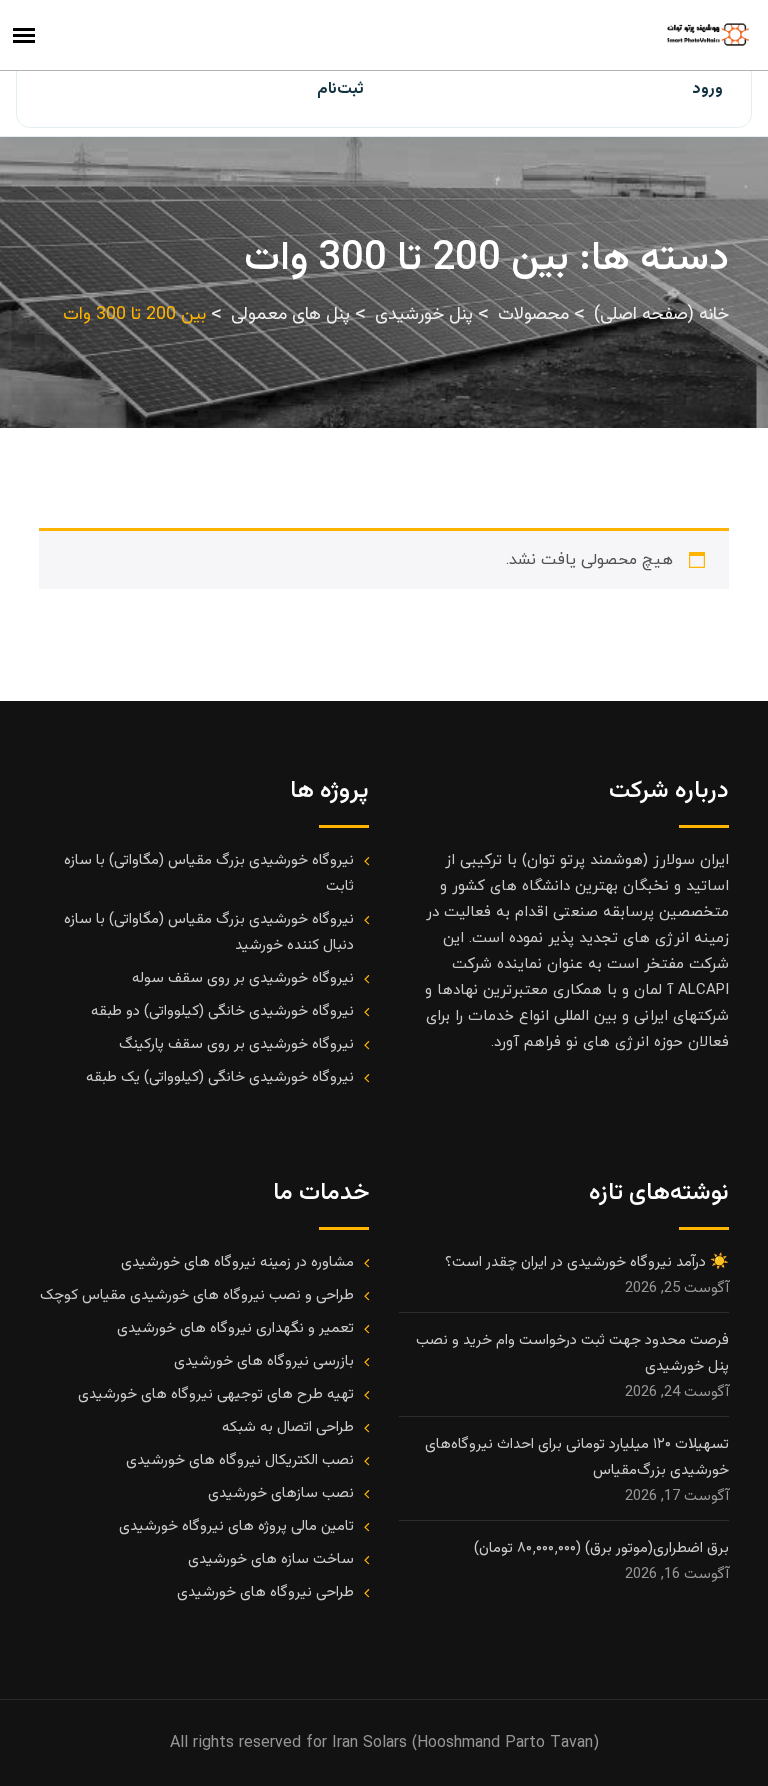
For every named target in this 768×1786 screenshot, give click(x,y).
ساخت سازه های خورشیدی (271, 1559)
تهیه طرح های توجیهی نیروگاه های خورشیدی (216, 1394)
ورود (707, 89)
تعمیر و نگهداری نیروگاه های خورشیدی (235, 1328)
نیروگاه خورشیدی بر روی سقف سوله (243, 978)
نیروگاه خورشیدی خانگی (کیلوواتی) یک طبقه (220, 1077)
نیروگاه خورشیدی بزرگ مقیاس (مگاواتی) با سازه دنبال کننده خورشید (209, 932)
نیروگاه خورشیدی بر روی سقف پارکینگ (236, 1044)
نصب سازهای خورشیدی (281, 1493)
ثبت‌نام (340, 89)
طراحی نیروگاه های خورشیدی (265, 1592)
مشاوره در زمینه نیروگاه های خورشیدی (237, 1262)
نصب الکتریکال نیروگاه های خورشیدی (240, 1460)
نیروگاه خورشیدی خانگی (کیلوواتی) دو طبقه (222, 1011)
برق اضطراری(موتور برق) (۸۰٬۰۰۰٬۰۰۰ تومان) (601, 1548)
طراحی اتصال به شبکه (288, 1427)
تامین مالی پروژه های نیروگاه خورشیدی (236, 1526)
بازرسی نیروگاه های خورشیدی (264, 1361)
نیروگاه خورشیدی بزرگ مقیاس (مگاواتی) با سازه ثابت (209, 873)
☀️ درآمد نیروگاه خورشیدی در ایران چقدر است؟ (587, 1262)
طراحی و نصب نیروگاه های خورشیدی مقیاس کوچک (197, 1295)
